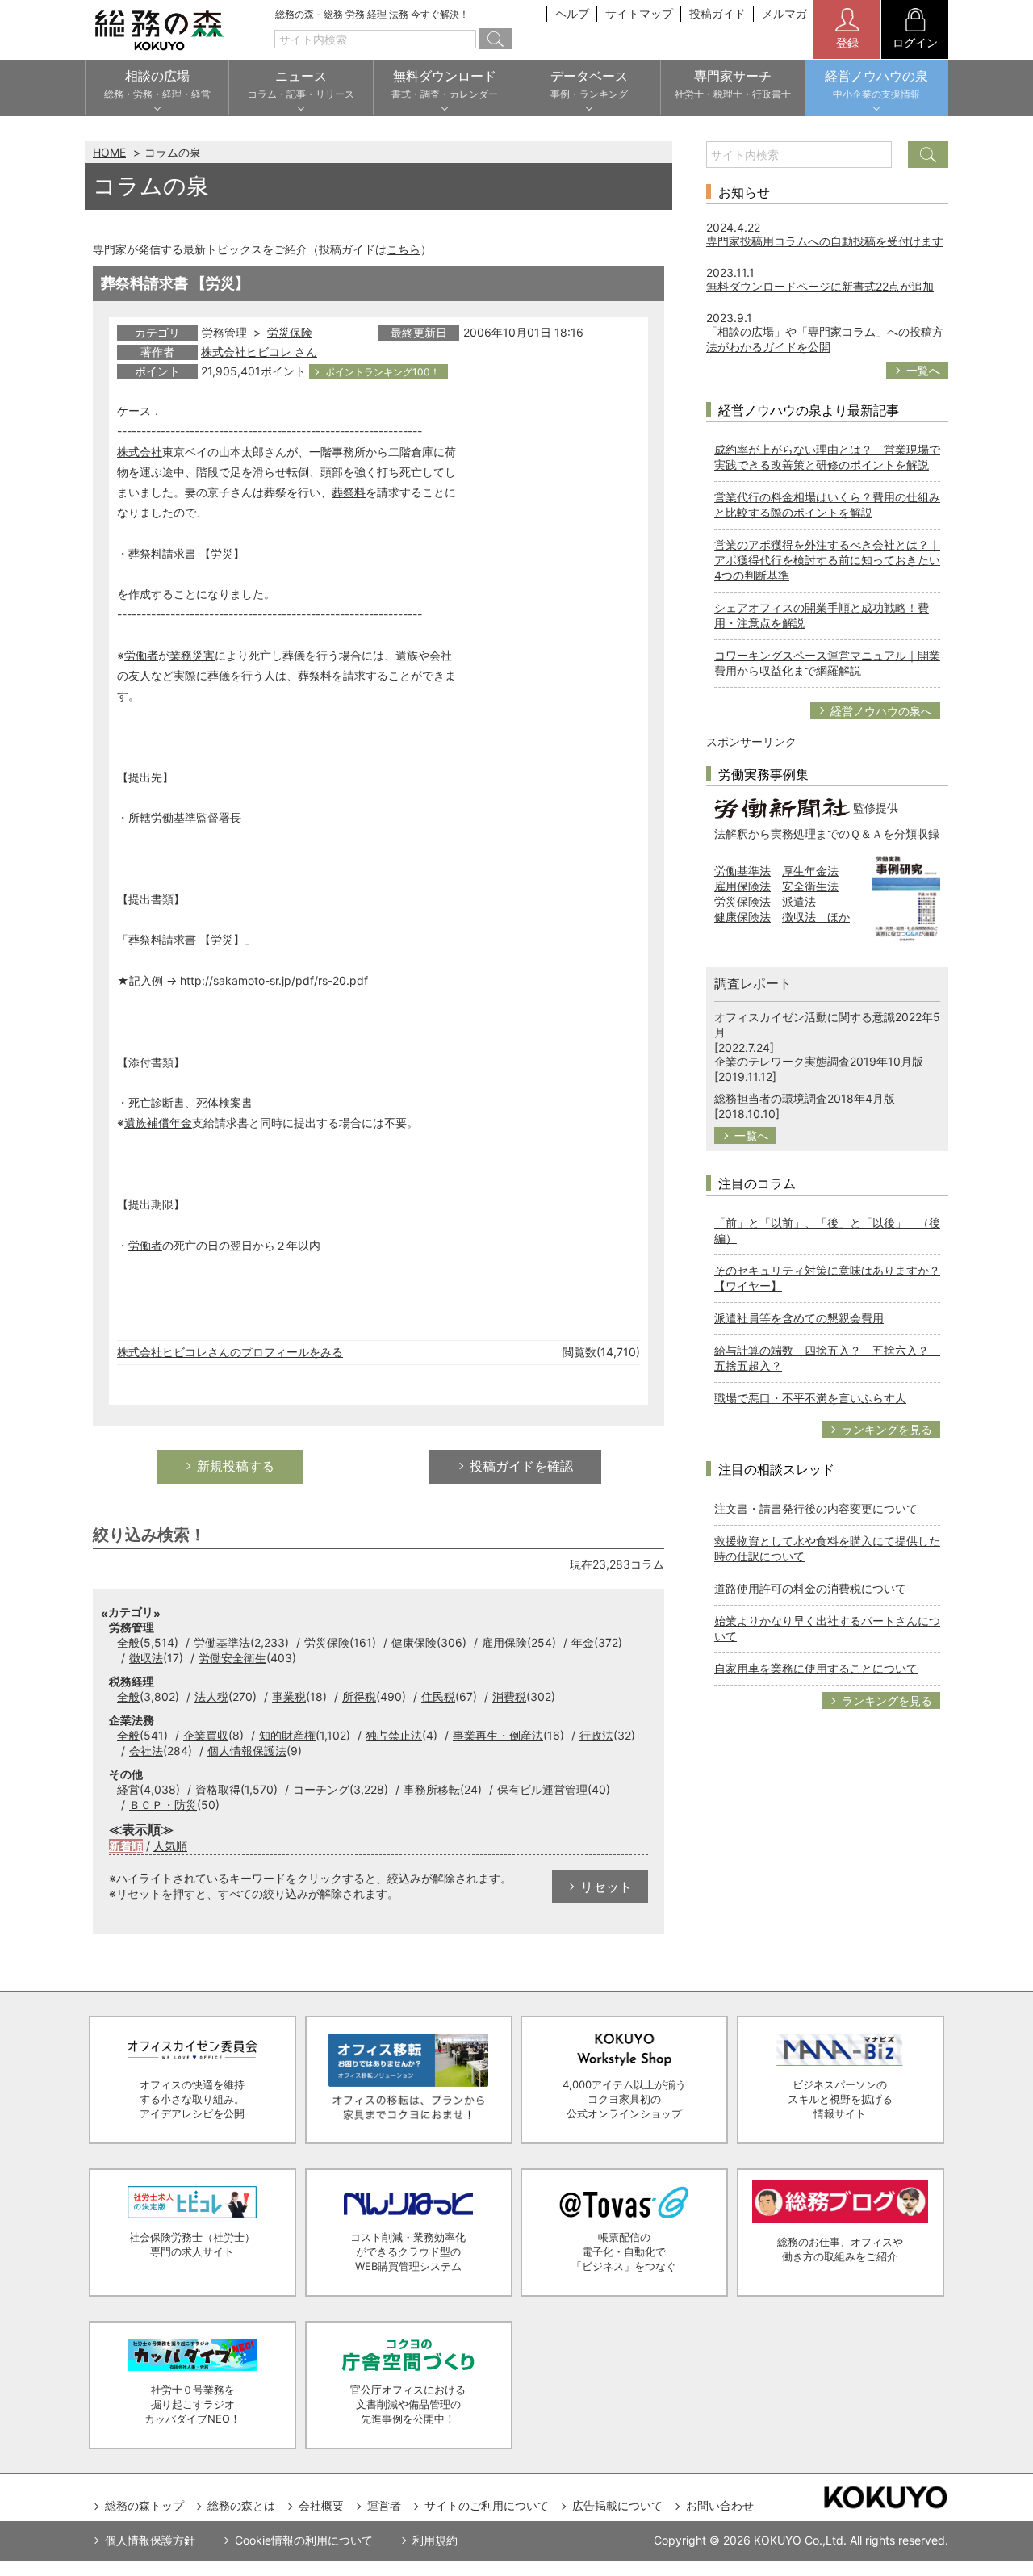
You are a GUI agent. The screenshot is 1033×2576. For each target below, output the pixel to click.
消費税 (509, 1696)
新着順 (126, 1846)
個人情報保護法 (247, 1751)
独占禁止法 (394, 1735)
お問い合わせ (720, 2505)
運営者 (384, 2505)
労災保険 (290, 332)
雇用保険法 (742, 886)
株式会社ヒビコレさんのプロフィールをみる (230, 1352)
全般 (128, 1642)
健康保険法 (742, 917)
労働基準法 (222, 1642)
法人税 (211, 1696)
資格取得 (218, 1789)
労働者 (141, 655)
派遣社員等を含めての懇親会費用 (799, 1318)
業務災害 (192, 655)
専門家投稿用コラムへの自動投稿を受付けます (825, 241)
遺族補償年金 (158, 1123)
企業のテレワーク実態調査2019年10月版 (819, 1061)
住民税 (438, 1696)
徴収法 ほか (816, 917)
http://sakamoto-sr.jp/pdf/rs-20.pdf (274, 980)
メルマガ (784, 13)
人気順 (170, 1846)
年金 (583, 1642)
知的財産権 (287, 1735)
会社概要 (321, 2505)
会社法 (146, 1751)
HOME (109, 152)
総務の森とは (241, 2505)
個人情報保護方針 (150, 2540)
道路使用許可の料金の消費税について (810, 1588)
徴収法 (146, 1658)
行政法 (596, 1735)
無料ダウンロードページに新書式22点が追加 (820, 286)
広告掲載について (617, 2505)
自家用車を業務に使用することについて (816, 1668)
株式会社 (140, 452)
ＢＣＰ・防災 (163, 1805)
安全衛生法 (810, 886)
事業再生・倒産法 (498, 1735)
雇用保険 (504, 1642)
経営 (128, 1789)
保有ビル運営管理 (542, 1789)
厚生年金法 (810, 871)
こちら (404, 249)
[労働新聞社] (782, 807)
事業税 (289, 1696)
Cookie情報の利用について (304, 2540)
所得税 (359, 1696)
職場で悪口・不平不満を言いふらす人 (810, 1398)
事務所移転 (432, 1789)
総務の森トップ (144, 2505)
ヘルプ (572, 13)
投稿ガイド (717, 13)
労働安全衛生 (232, 1658)
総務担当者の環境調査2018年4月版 (805, 1098)
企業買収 (206, 1735)
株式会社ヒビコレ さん (259, 352)
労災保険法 (742, 901)
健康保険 (414, 1642)
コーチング (321, 1789)
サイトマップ (639, 13)
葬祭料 (349, 492)
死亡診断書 (157, 1102)
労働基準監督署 (190, 817)
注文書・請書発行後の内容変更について (816, 1508)
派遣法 (799, 901)
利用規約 (435, 2540)
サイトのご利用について (487, 2505)
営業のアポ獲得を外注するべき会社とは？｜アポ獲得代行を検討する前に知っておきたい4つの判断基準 (827, 560)
